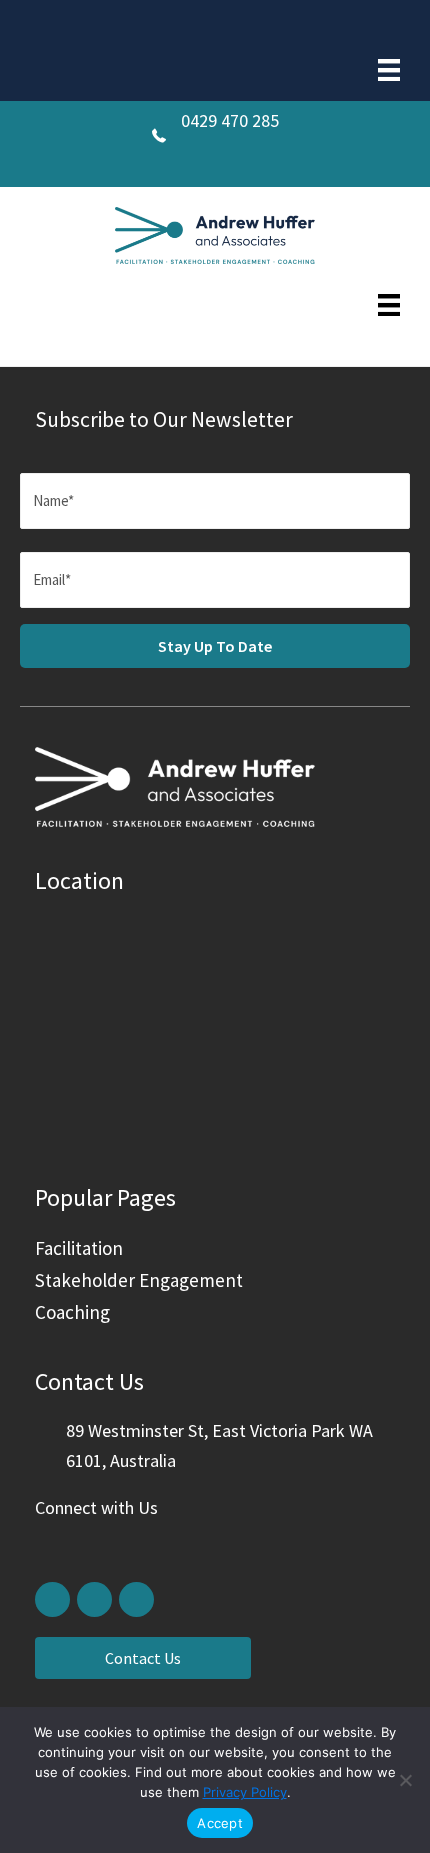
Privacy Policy (245, 1792)
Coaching (72, 1312)
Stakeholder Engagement (139, 1280)
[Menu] (389, 70)
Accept (220, 1823)
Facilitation (79, 1248)
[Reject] (405, 1780)
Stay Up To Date (215, 646)
